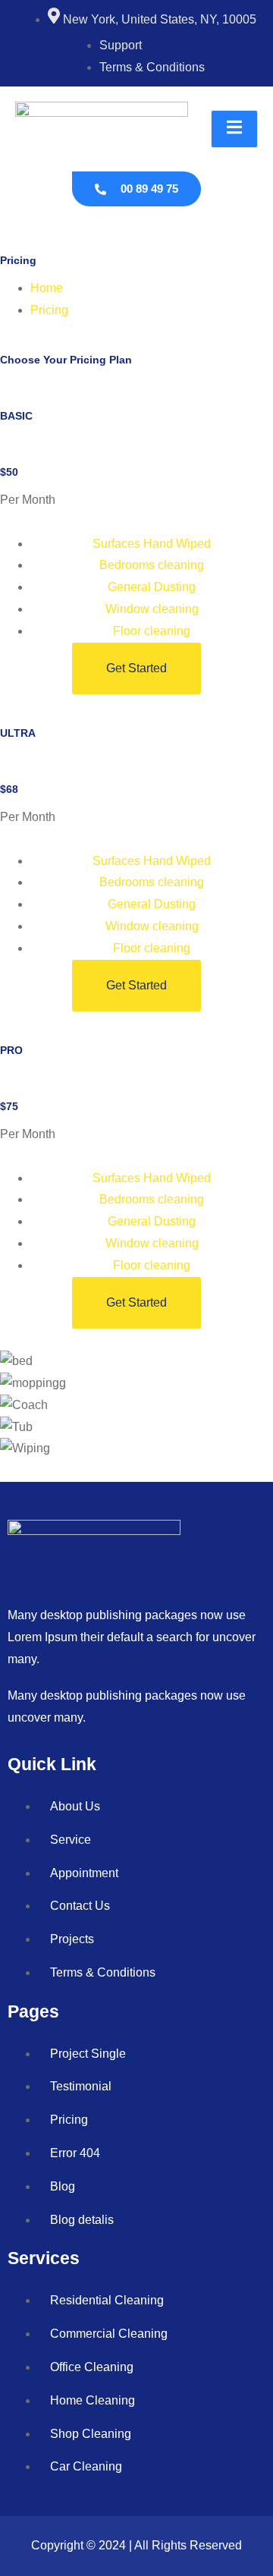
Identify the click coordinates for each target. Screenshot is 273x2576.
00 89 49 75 (148, 189)
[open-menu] (234, 129)
